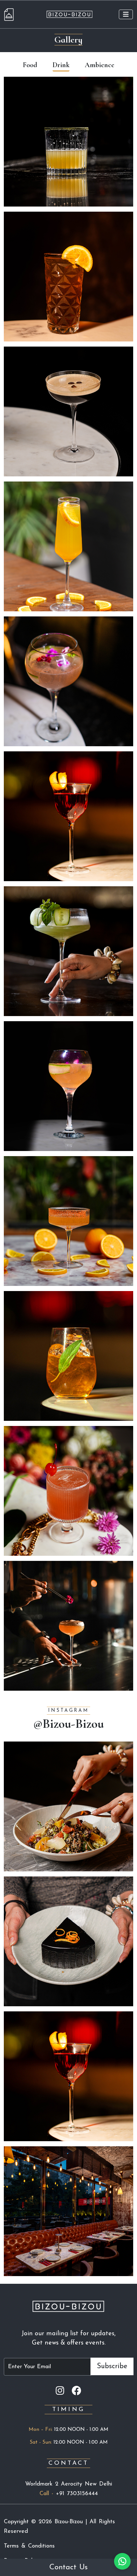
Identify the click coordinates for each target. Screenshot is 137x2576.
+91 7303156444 (77, 2494)
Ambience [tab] (100, 65)
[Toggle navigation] (126, 14)
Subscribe (112, 2366)
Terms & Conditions (29, 2546)
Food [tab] (30, 65)
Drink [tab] (61, 65)
